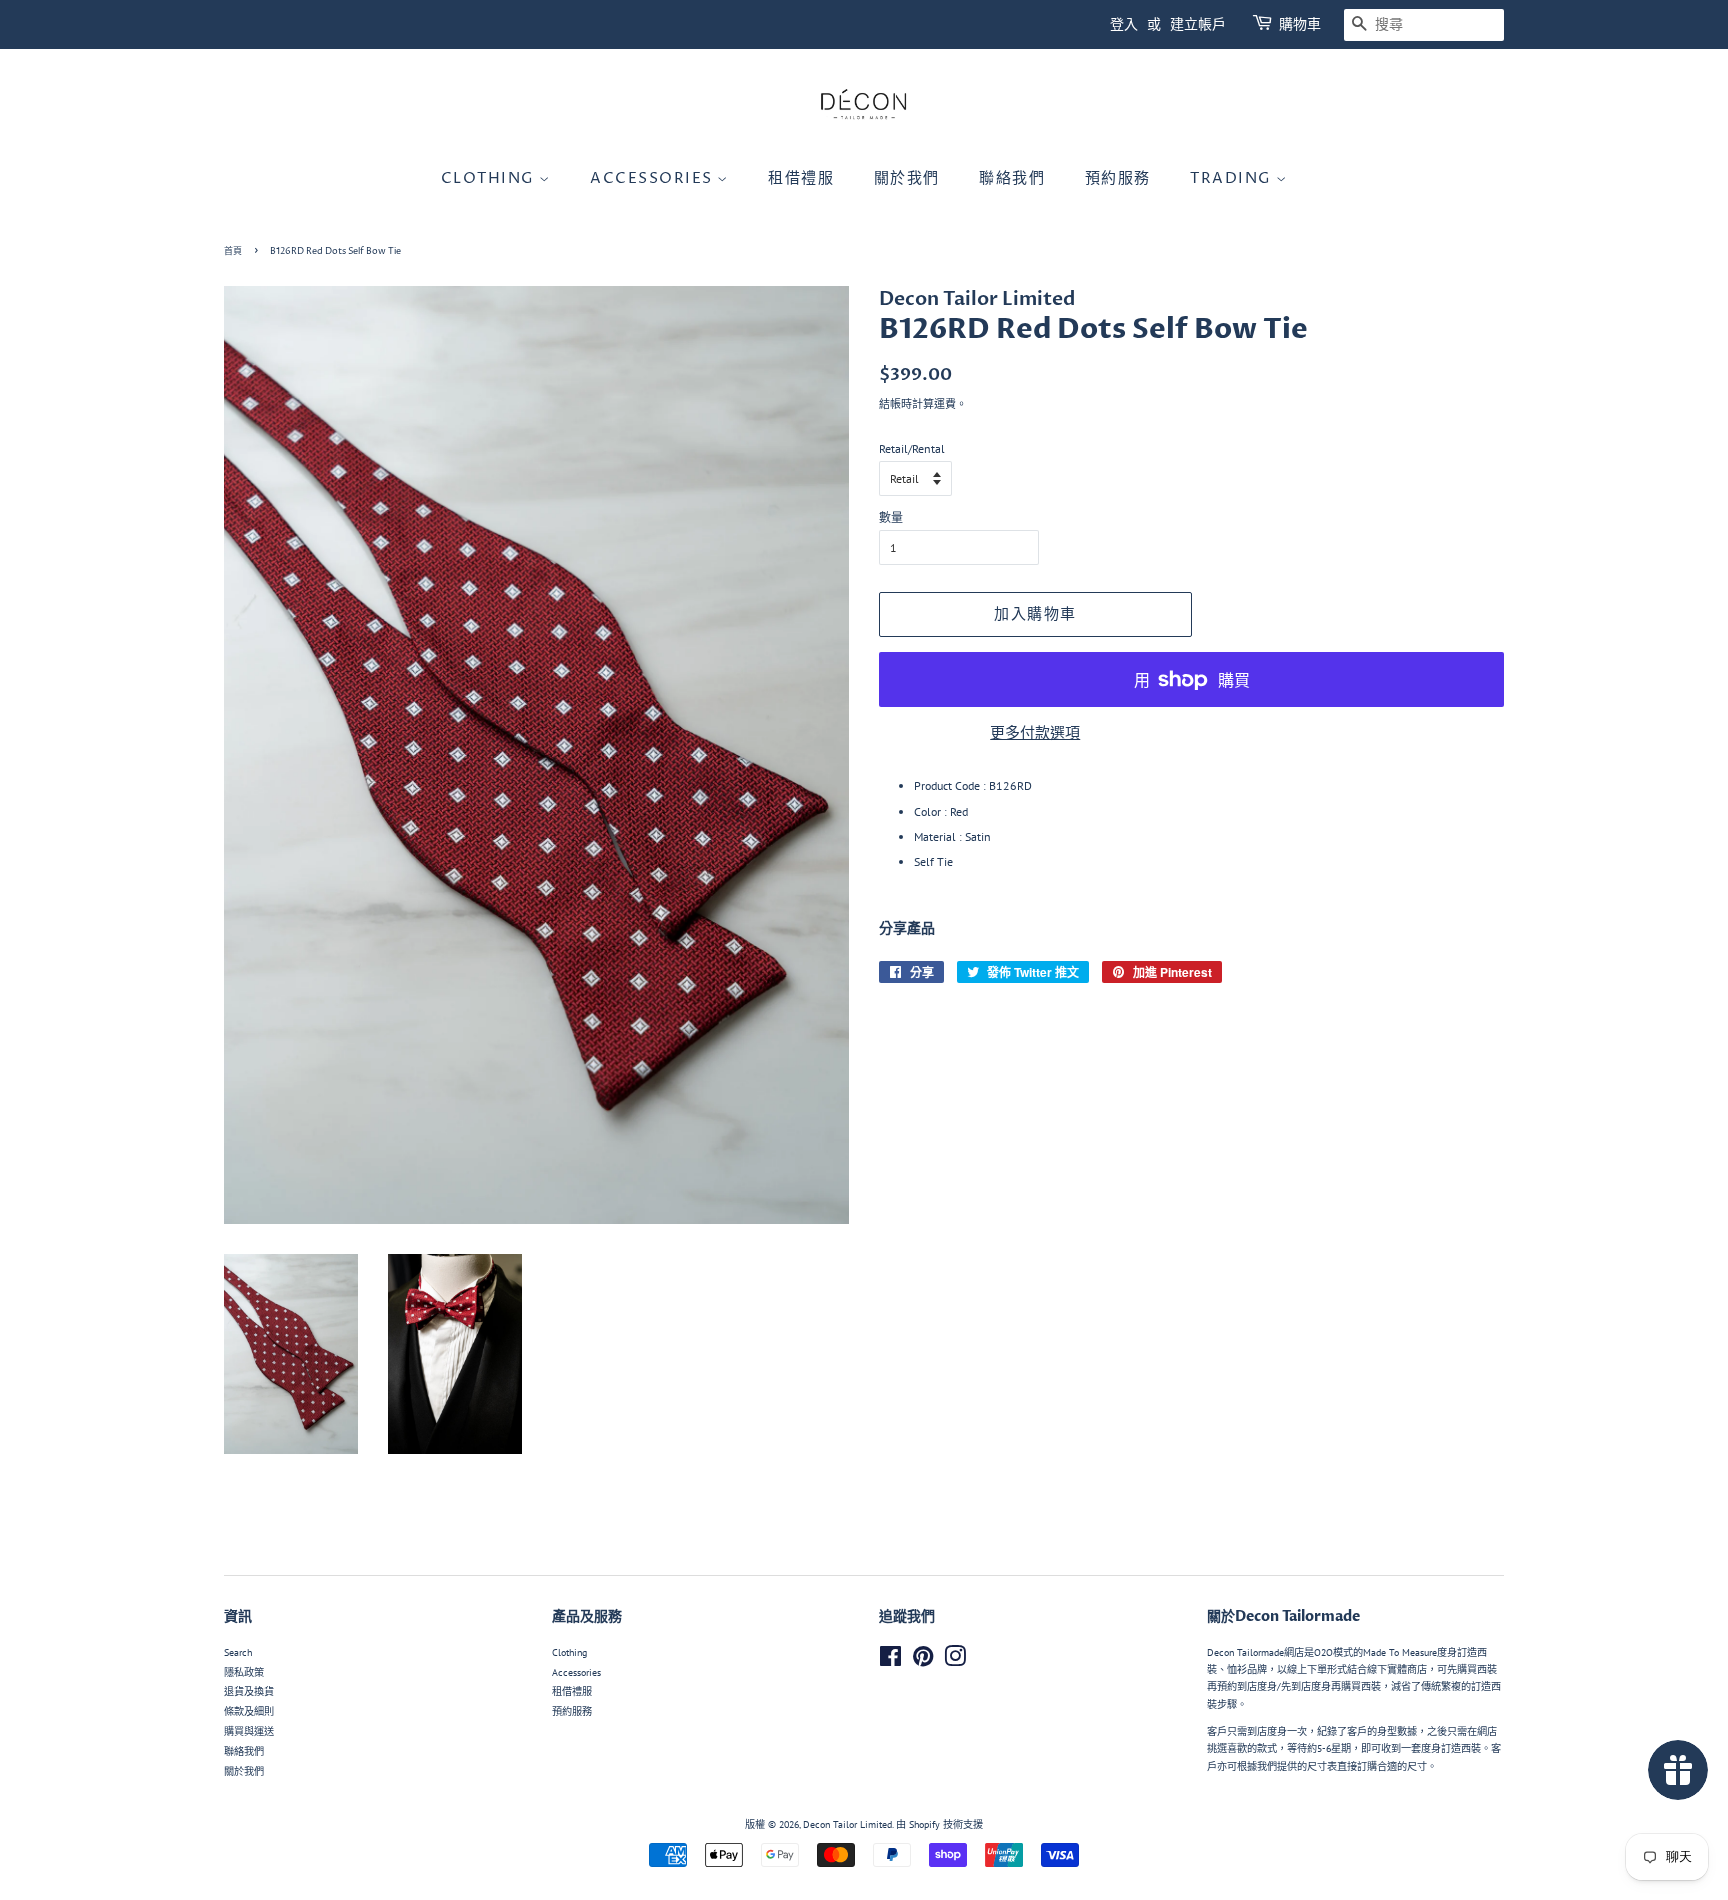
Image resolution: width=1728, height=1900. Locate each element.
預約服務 (1118, 178)
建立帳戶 (1198, 24)
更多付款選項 (1035, 732)
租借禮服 (801, 178)
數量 (891, 517)
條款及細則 (249, 1711)
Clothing (490, 178)
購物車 (1300, 24)
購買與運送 (249, 1731)
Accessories (653, 178)
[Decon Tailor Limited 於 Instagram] (955, 1661)
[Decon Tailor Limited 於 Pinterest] (923, 1661)
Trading (1233, 178)
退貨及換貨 (249, 1691)
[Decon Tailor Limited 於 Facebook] (890, 1661)
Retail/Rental (912, 448)
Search (238, 1652)
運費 (945, 404)
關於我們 (907, 178)
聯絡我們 (1012, 178)
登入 (1124, 24)
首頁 (233, 251)
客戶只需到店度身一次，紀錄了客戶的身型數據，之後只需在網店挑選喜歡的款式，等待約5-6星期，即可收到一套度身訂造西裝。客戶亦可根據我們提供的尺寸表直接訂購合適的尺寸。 (1354, 1749)
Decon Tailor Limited (847, 1824)
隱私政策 (244, 1672)
